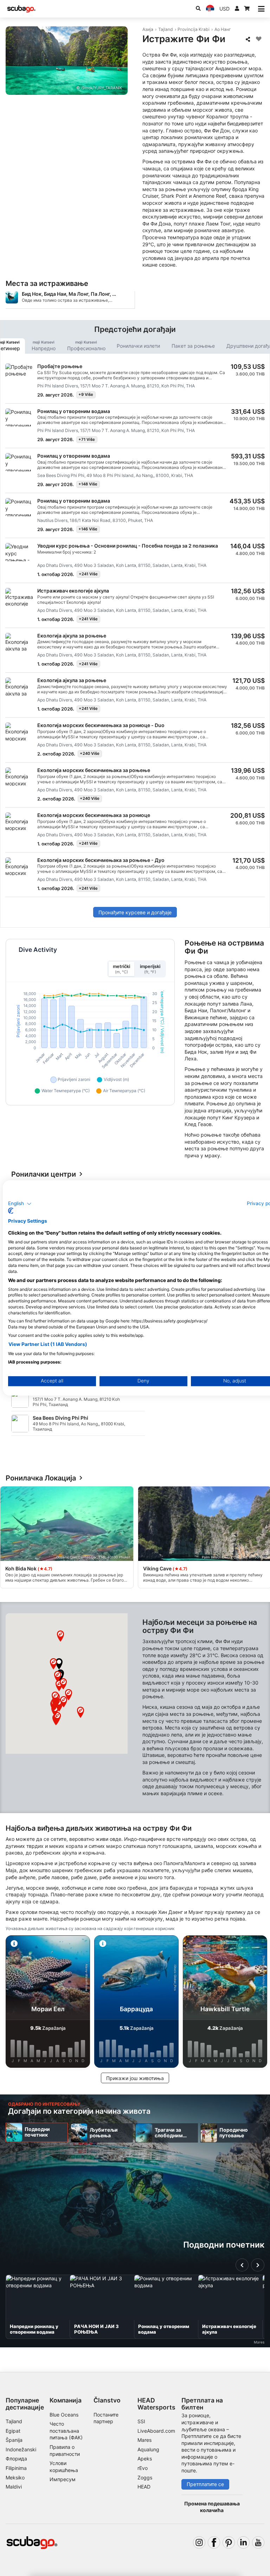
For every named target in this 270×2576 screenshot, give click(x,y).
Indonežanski (21, 2449)
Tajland (166, 29)
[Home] (21, 9)
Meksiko (15, 2477)
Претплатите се (205, 2484)
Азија (148, 29)
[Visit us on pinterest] (229, 2542)
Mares (144, 2440)
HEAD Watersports (156, 2404)
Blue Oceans (64, 2415)
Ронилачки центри (44, 1174)
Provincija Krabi (194, 29)
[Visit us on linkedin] (243, 2542)
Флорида (16, 2459)
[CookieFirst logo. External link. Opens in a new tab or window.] (11, 1211)
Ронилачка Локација (41, 1478)
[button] (59, 1664)
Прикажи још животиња (135, 2078)
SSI (141, 2421)
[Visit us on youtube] (258, 2542)
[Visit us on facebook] (214, 2542)
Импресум (63, 2479)
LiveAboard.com (156, 2431)
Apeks (145, 2459)
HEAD (144, 2487)
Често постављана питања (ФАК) (66, 2431)
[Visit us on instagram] (199, 2542)
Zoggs (145, 2477)
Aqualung (148, 2449)
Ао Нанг (223, 29)
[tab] (44, 346)
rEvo (143, 2468)
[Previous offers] (242, 2265)
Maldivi (14, 2487)
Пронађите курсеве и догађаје (135, 912)
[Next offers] (258, 2265)
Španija (14, 2440)
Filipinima (16, 2468)
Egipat (13, 2431)
